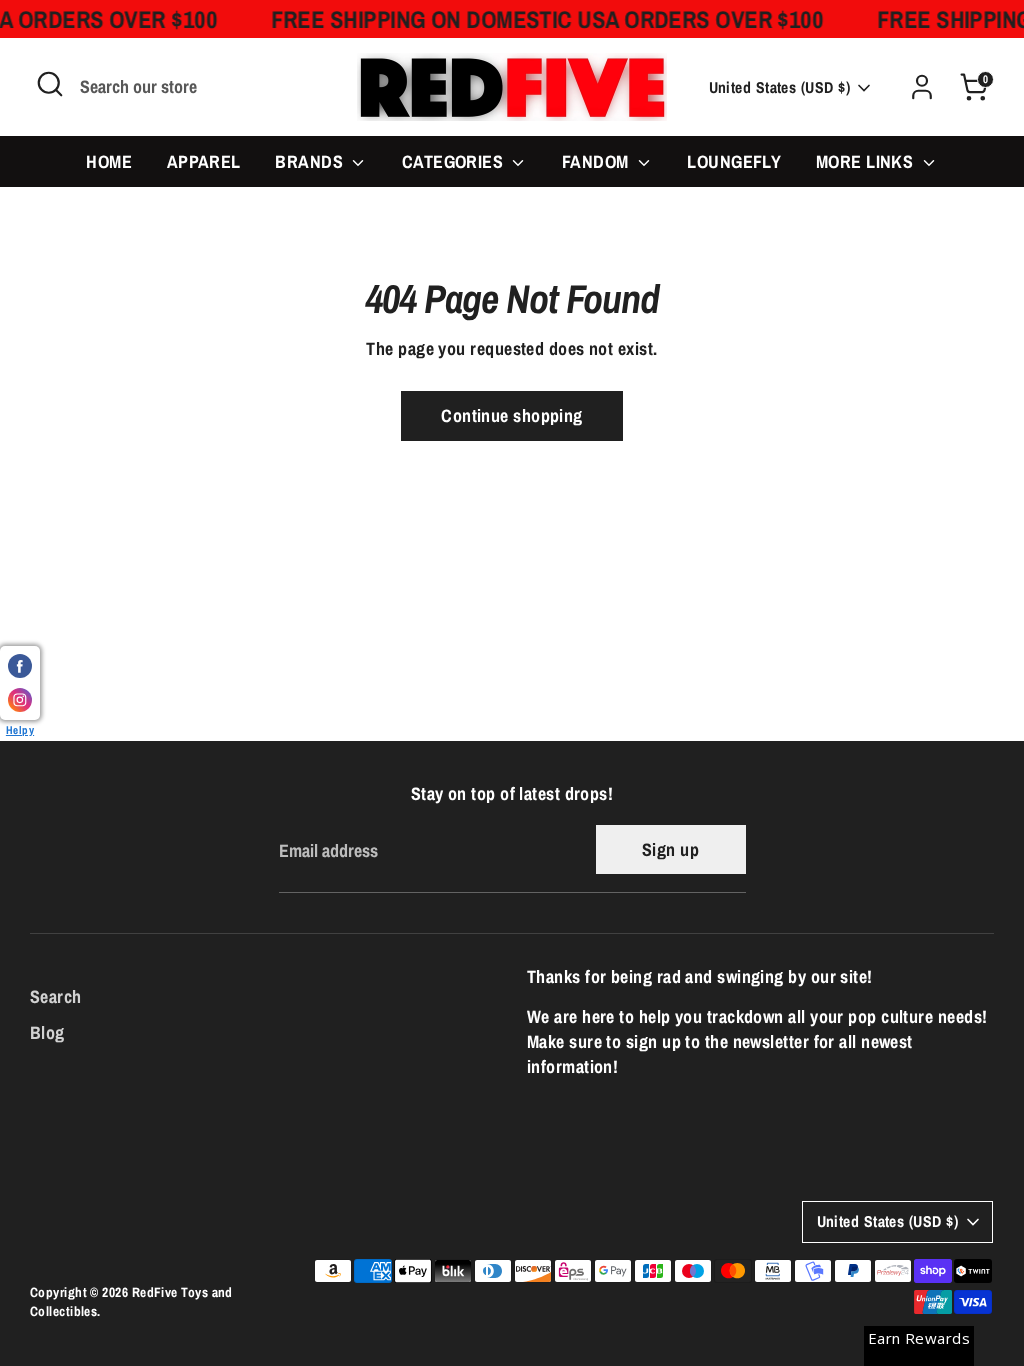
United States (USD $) (779, 87)
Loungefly (734, 161)
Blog (47, 1032)
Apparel (204, 161)
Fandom (597, 161)
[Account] (922, 87)
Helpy (20, 729)
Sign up (670, 849)
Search (56, 996)
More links (867, 161)
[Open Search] (50, 84)
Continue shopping (512, 415)
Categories (455, 161)
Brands (311, 161)
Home (109, 161)
